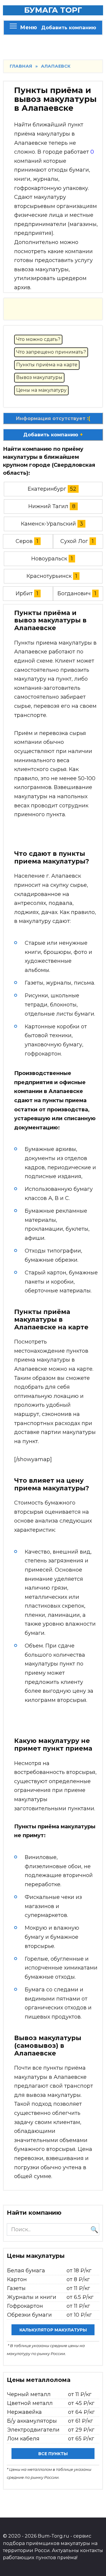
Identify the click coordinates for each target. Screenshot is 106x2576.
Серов (24, 541)
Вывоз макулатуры (39, 377)
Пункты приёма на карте (47, 365)
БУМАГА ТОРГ (53, 10)
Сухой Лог (74, 541)
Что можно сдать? (38, 339)
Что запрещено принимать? (51, 352)
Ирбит (24, 593)
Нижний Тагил (48, 506)
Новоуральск (49, 559)
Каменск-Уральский (48, 524)
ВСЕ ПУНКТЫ (53, 2454)
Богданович (74, 593)
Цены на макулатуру (41, 390)
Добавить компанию (69, 27)
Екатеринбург (47, 489)
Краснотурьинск (49, 576)
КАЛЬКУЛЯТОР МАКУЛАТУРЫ (53, 2330)
